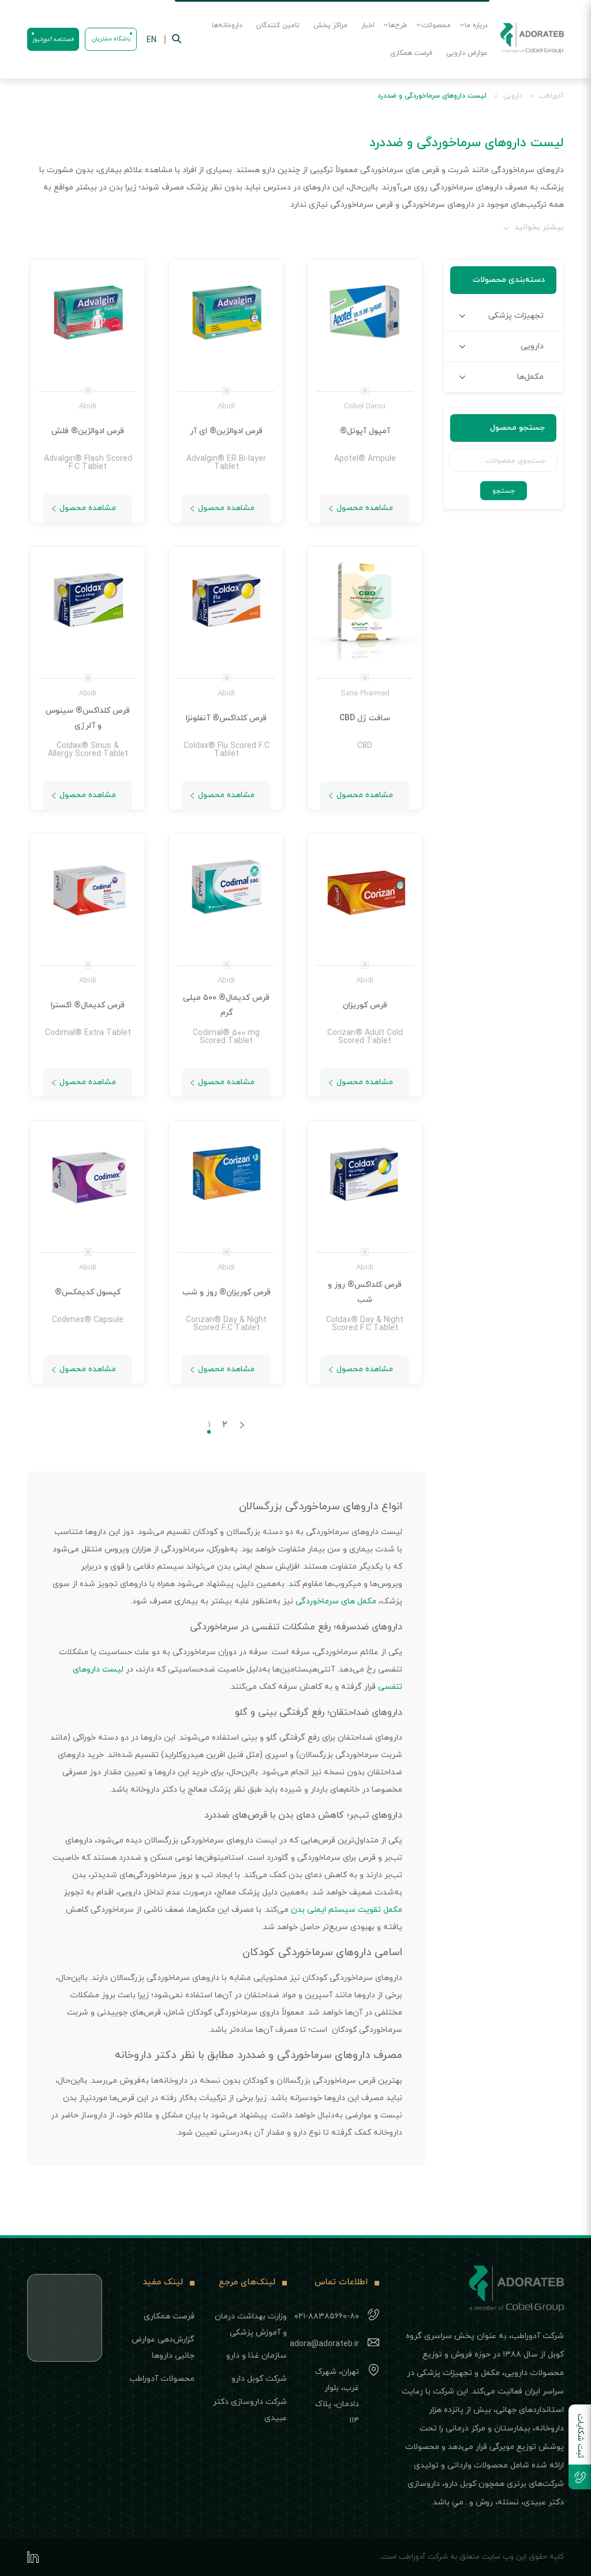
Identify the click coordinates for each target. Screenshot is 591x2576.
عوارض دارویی (467, 53)
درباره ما (476, 25)
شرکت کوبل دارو (259, 2379)
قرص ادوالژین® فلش (88, 431)
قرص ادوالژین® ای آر (226, 431)
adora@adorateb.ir (324, 2344)
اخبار (368, 25)
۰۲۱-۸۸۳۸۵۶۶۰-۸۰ (327, 2316)
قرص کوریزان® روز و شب (227, 1292)
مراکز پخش (330, 25)
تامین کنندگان (278, 25)
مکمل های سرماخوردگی (336, 1601)
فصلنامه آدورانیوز (53, 40)
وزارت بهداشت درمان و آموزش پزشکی (251, 2324)
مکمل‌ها (530, 377)
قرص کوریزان (365, 1005)
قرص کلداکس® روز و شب (365, 1292)
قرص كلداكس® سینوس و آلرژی (88, 718)
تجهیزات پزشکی (516, 316)
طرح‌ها (398, 25)
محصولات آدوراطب (162, 2379)
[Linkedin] (33, 2557)
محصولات (436, 25)
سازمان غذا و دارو (257, 2356)
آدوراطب (551, 96)
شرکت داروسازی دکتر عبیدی (250, 2410)
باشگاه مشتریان (111, 39)
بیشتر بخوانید (539, 227)
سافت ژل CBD (365, 718)
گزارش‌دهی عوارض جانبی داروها (163, 2348)
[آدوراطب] (532, 39)
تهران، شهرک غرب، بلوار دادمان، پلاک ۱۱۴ (337, 2396)
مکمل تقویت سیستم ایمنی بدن (347, 1910)
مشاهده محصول (365, 508)
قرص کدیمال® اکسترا (88, 1005)
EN (152, 40)
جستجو (504, 491)
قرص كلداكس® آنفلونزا (226, 718)
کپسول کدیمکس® (88, 1292)
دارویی (513, 96)
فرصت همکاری (411, 53)
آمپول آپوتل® (365, 431)
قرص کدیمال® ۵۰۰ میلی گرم (226, 1005)
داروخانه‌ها (227, 25)
